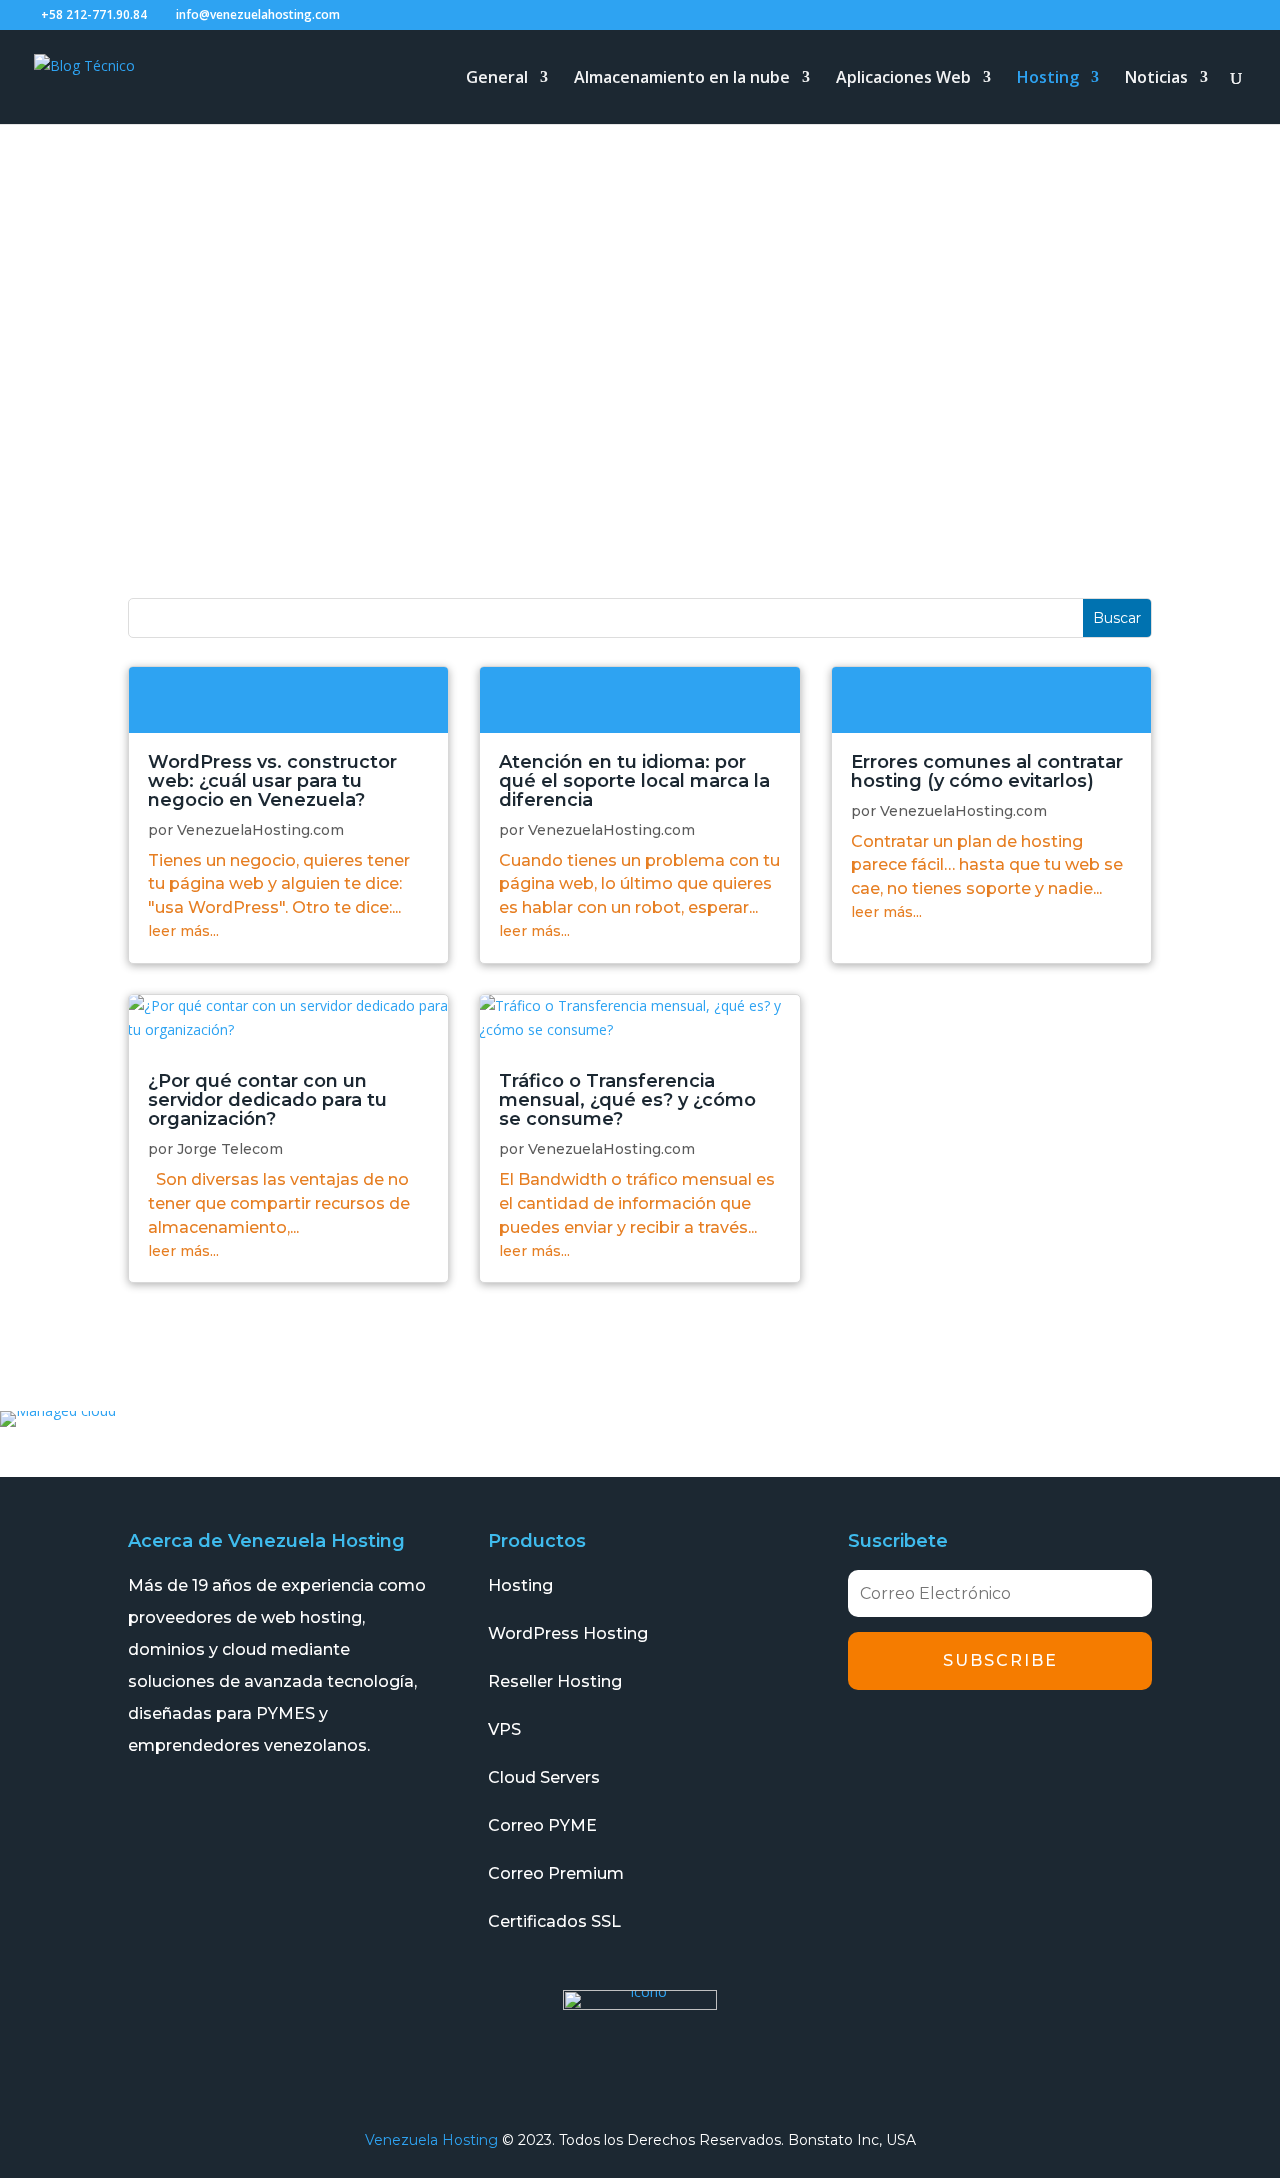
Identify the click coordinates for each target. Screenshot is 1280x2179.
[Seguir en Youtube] (1037, 1739)
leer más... (183, 931)
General (497, 79)
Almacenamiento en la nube (682, 79)
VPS (504, 1729)
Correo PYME (542, 1825)
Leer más (288, 699)
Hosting (1048, 79)
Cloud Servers (544, 1777)
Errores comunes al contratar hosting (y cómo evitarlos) (987, 771)
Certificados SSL (554, 1921)
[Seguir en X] (925, 1739)
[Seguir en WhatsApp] (1093, 1739)
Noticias (1156, 79)
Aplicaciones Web (903, 79)
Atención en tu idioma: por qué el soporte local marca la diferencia (634, 781)
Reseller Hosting (555, 1681)
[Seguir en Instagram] (981, 1739)
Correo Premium (556, 1873)
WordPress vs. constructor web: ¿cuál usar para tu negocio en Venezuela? (272, 781)
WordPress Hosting (568, 1633)
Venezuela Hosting (431, 2140)
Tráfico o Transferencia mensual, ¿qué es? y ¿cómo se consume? (627, 1100)
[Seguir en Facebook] (869, 1739)
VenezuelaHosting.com (260, 830)
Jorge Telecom (230, 1149)
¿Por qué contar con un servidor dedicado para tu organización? (267, 1100)
